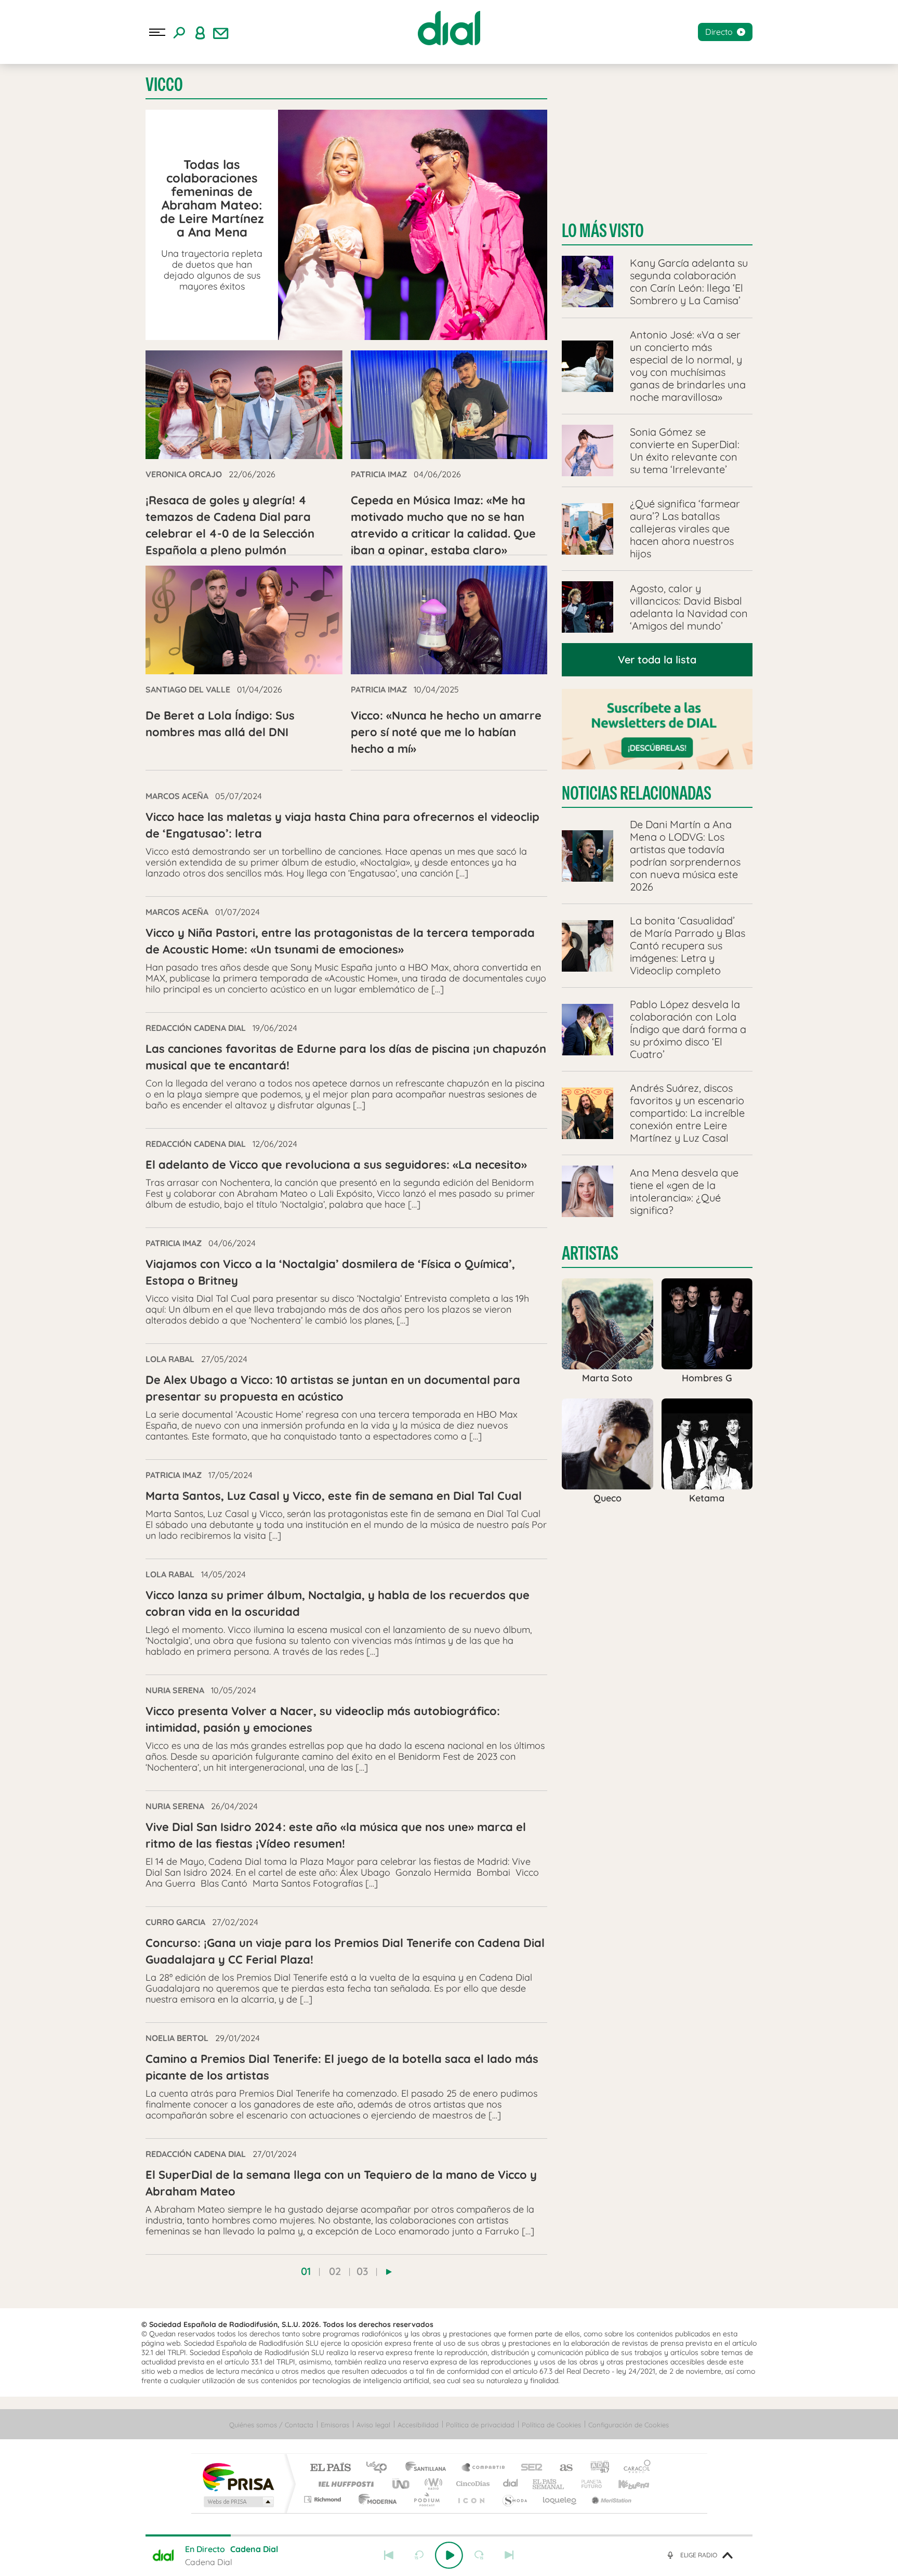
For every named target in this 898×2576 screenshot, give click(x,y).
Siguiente (509, 2555)
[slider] (449, 2535)
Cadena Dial (511, 2484)
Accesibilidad (418, 2425)
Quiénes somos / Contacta (271, 2425)
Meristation (610, 2499)
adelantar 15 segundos (479, 2555)
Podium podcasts (426, 2499)
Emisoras (335, 2425)
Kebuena (625, 2484)
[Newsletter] (221, 32)
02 (335, 2271)
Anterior (389, 2555)
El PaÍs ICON (471, 2499)
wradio (432, 2484)
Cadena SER (529, 2468)
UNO (402, 2484)
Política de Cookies (551, 2425)
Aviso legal (373, 2425)
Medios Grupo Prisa (238, 2502)
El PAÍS (330, 2468)
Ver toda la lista (657, 659)
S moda (514, 2499)
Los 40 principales (380, 2468)
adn (596, 2468)
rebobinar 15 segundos (419, 2555)
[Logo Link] (449, 28)
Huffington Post (344, 2484)
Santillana (429, 2468)
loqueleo (560, 2499)
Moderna (375, 2499)
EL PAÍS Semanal (549, 2484)
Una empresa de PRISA (238, 2476)
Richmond (324, 2499)
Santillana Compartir (484, 2468)
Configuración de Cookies (629, 2425)
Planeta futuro (587, 2484)
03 (362, 2271)
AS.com (562, 2468)
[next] (389, 2272)
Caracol (634, 2468)
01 (306, 2271)
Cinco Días (471, 2484)
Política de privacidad (480, 2425)
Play (449, 2555)
